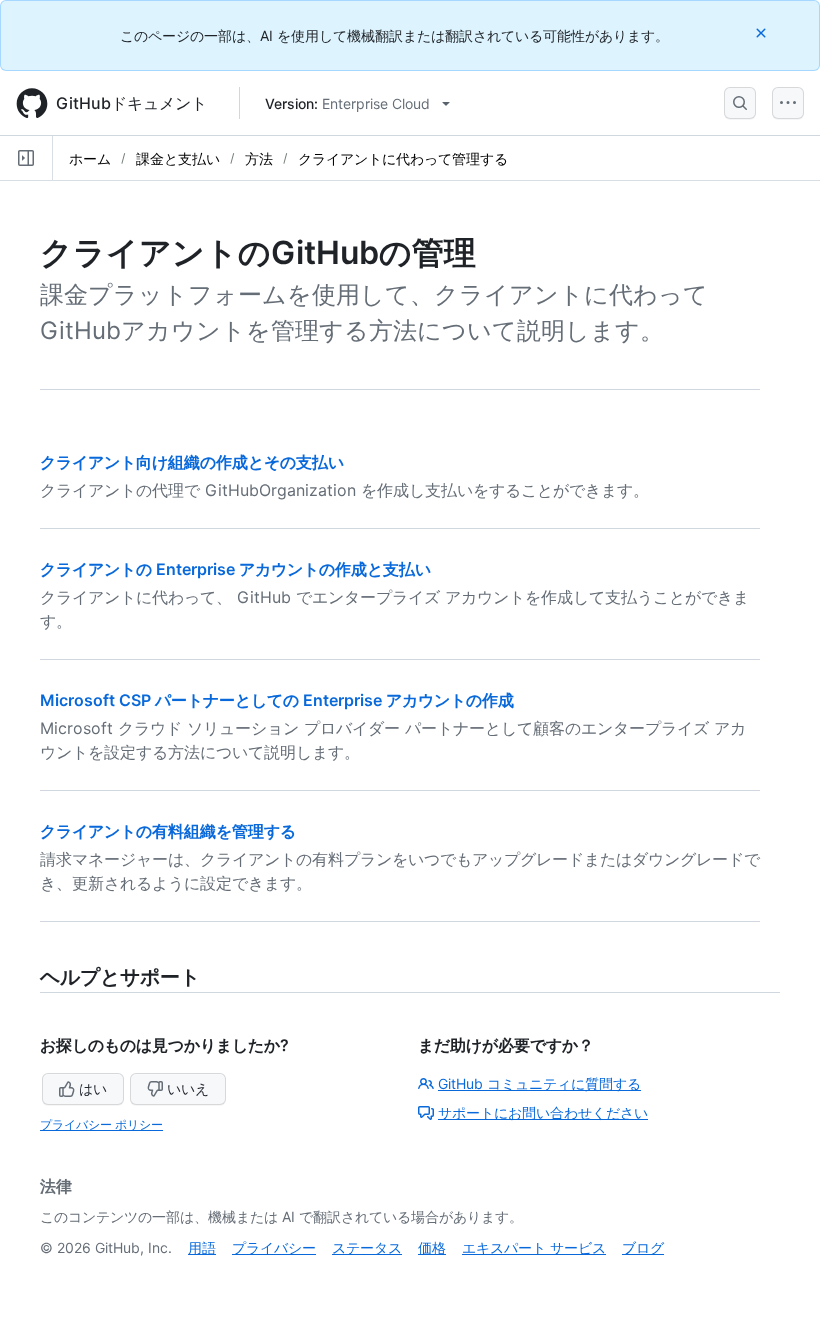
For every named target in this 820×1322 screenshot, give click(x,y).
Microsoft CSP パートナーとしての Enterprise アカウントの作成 (277, 700)
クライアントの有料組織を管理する (168, 831)
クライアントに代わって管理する (403, 158)
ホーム (90, 158)
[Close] (763, 32)
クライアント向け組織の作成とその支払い (192, 462)
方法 (259, 158)
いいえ (188, 1088)
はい (93, 1088)
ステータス (367, 1247)
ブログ (643, 1247)
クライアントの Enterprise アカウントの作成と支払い (235, 569)
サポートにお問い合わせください (543, 1112)
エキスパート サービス (534, 1247)
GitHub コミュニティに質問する (539, 1083)
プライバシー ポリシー (101, 1124)
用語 (202, 1247)
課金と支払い (178, 158)
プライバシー (274, 1247)
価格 (432, 1247)
